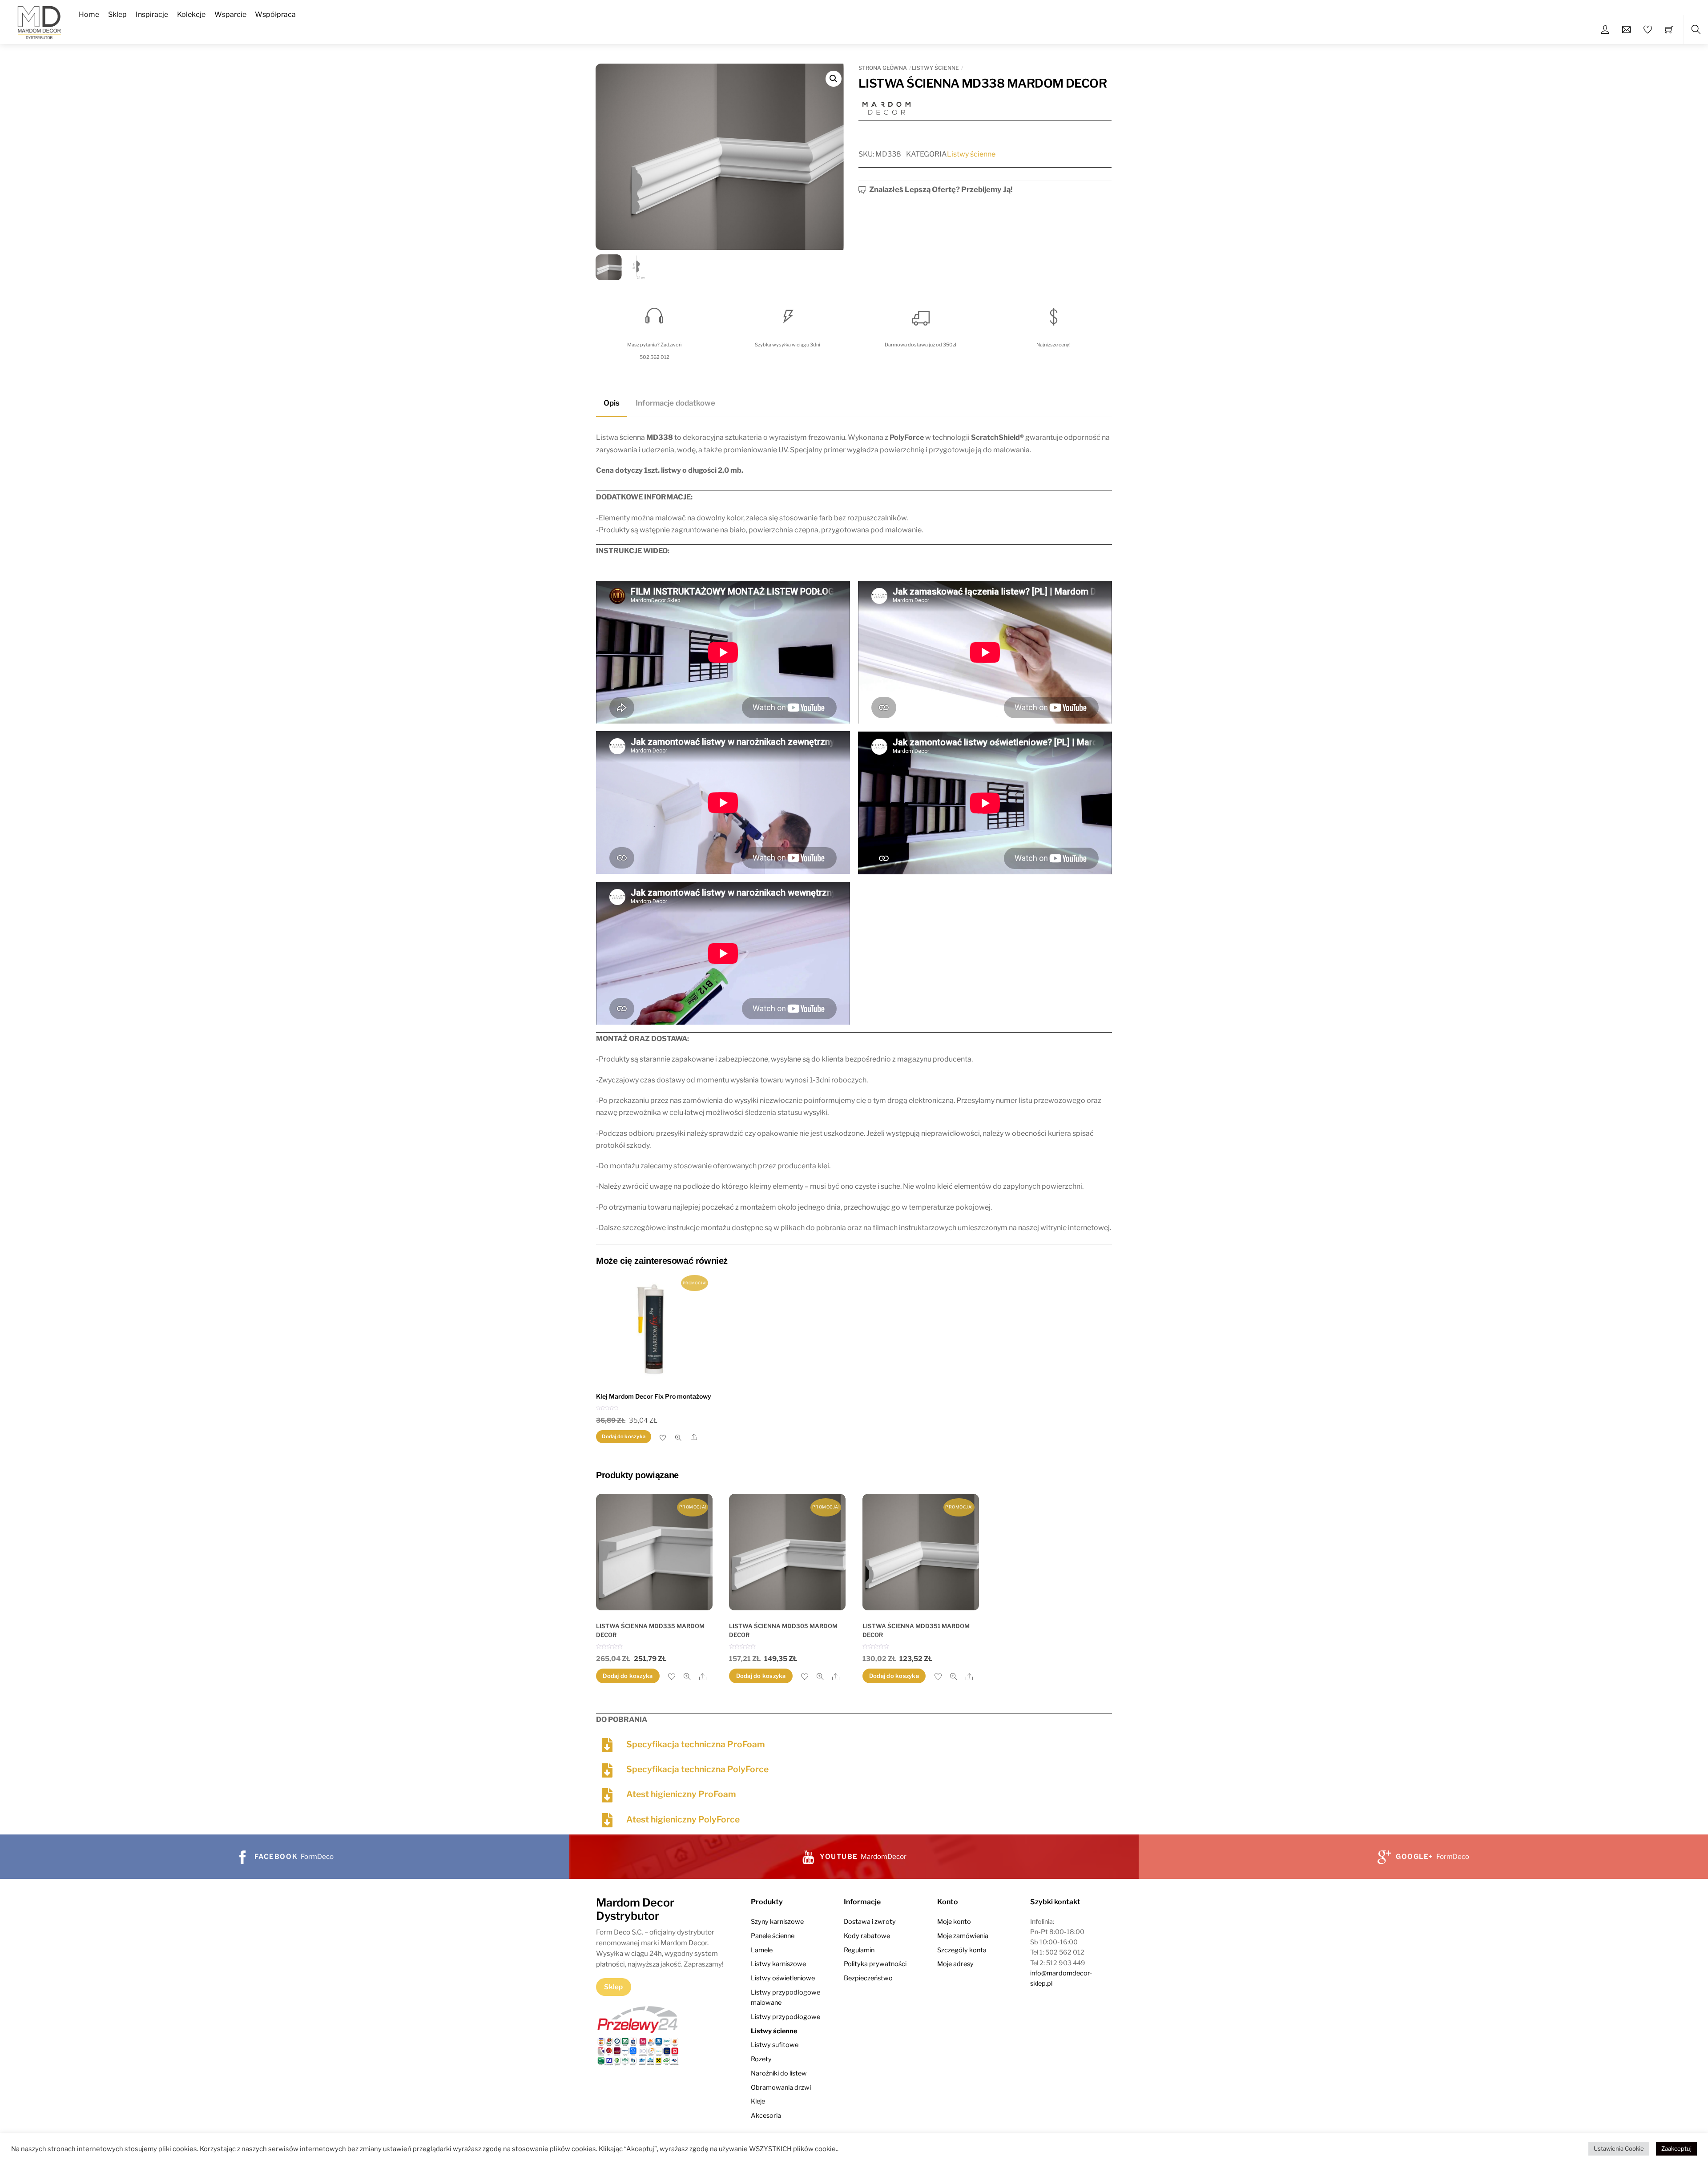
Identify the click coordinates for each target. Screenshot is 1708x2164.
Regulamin (859, 1950)
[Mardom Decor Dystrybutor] (39, 21)
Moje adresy (955, 1964)
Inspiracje (152, 14)
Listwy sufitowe (775, 2045)
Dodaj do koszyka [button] (624, 1436)
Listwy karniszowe (778, 1964)
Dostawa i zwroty (870, 1922)
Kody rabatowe (867, 1936)
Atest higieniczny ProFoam (681, 1794)
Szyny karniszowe (777, 1922)
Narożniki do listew (779, 2073)
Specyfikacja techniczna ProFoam (696, 1744)
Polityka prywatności (875, 1964)
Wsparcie (230, 14)
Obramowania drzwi (781, 2088)
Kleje (758, 2101)
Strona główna (883, 68)
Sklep (117, 14)
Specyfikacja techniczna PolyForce (697, 1769)
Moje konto (954, 1922)
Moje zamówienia (963, 1936)
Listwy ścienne (935, 68)
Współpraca (275, 14)
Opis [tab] (612, 403)
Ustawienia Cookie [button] (1619, 2148)
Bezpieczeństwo (868, 1978)
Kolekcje (191, 14)
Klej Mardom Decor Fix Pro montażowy (654, 1396)
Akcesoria (766, 2116)
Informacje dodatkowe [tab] (675, 403)
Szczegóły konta (962, 1950)
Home (89, 14)
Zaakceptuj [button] (1676, 2148)
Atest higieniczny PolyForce (683, 1819)
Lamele (762, 1950)
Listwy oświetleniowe (783, 1978)
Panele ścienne (773, 1936)
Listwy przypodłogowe (786, 2017)
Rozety (761, 2059)
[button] (834, 79)
